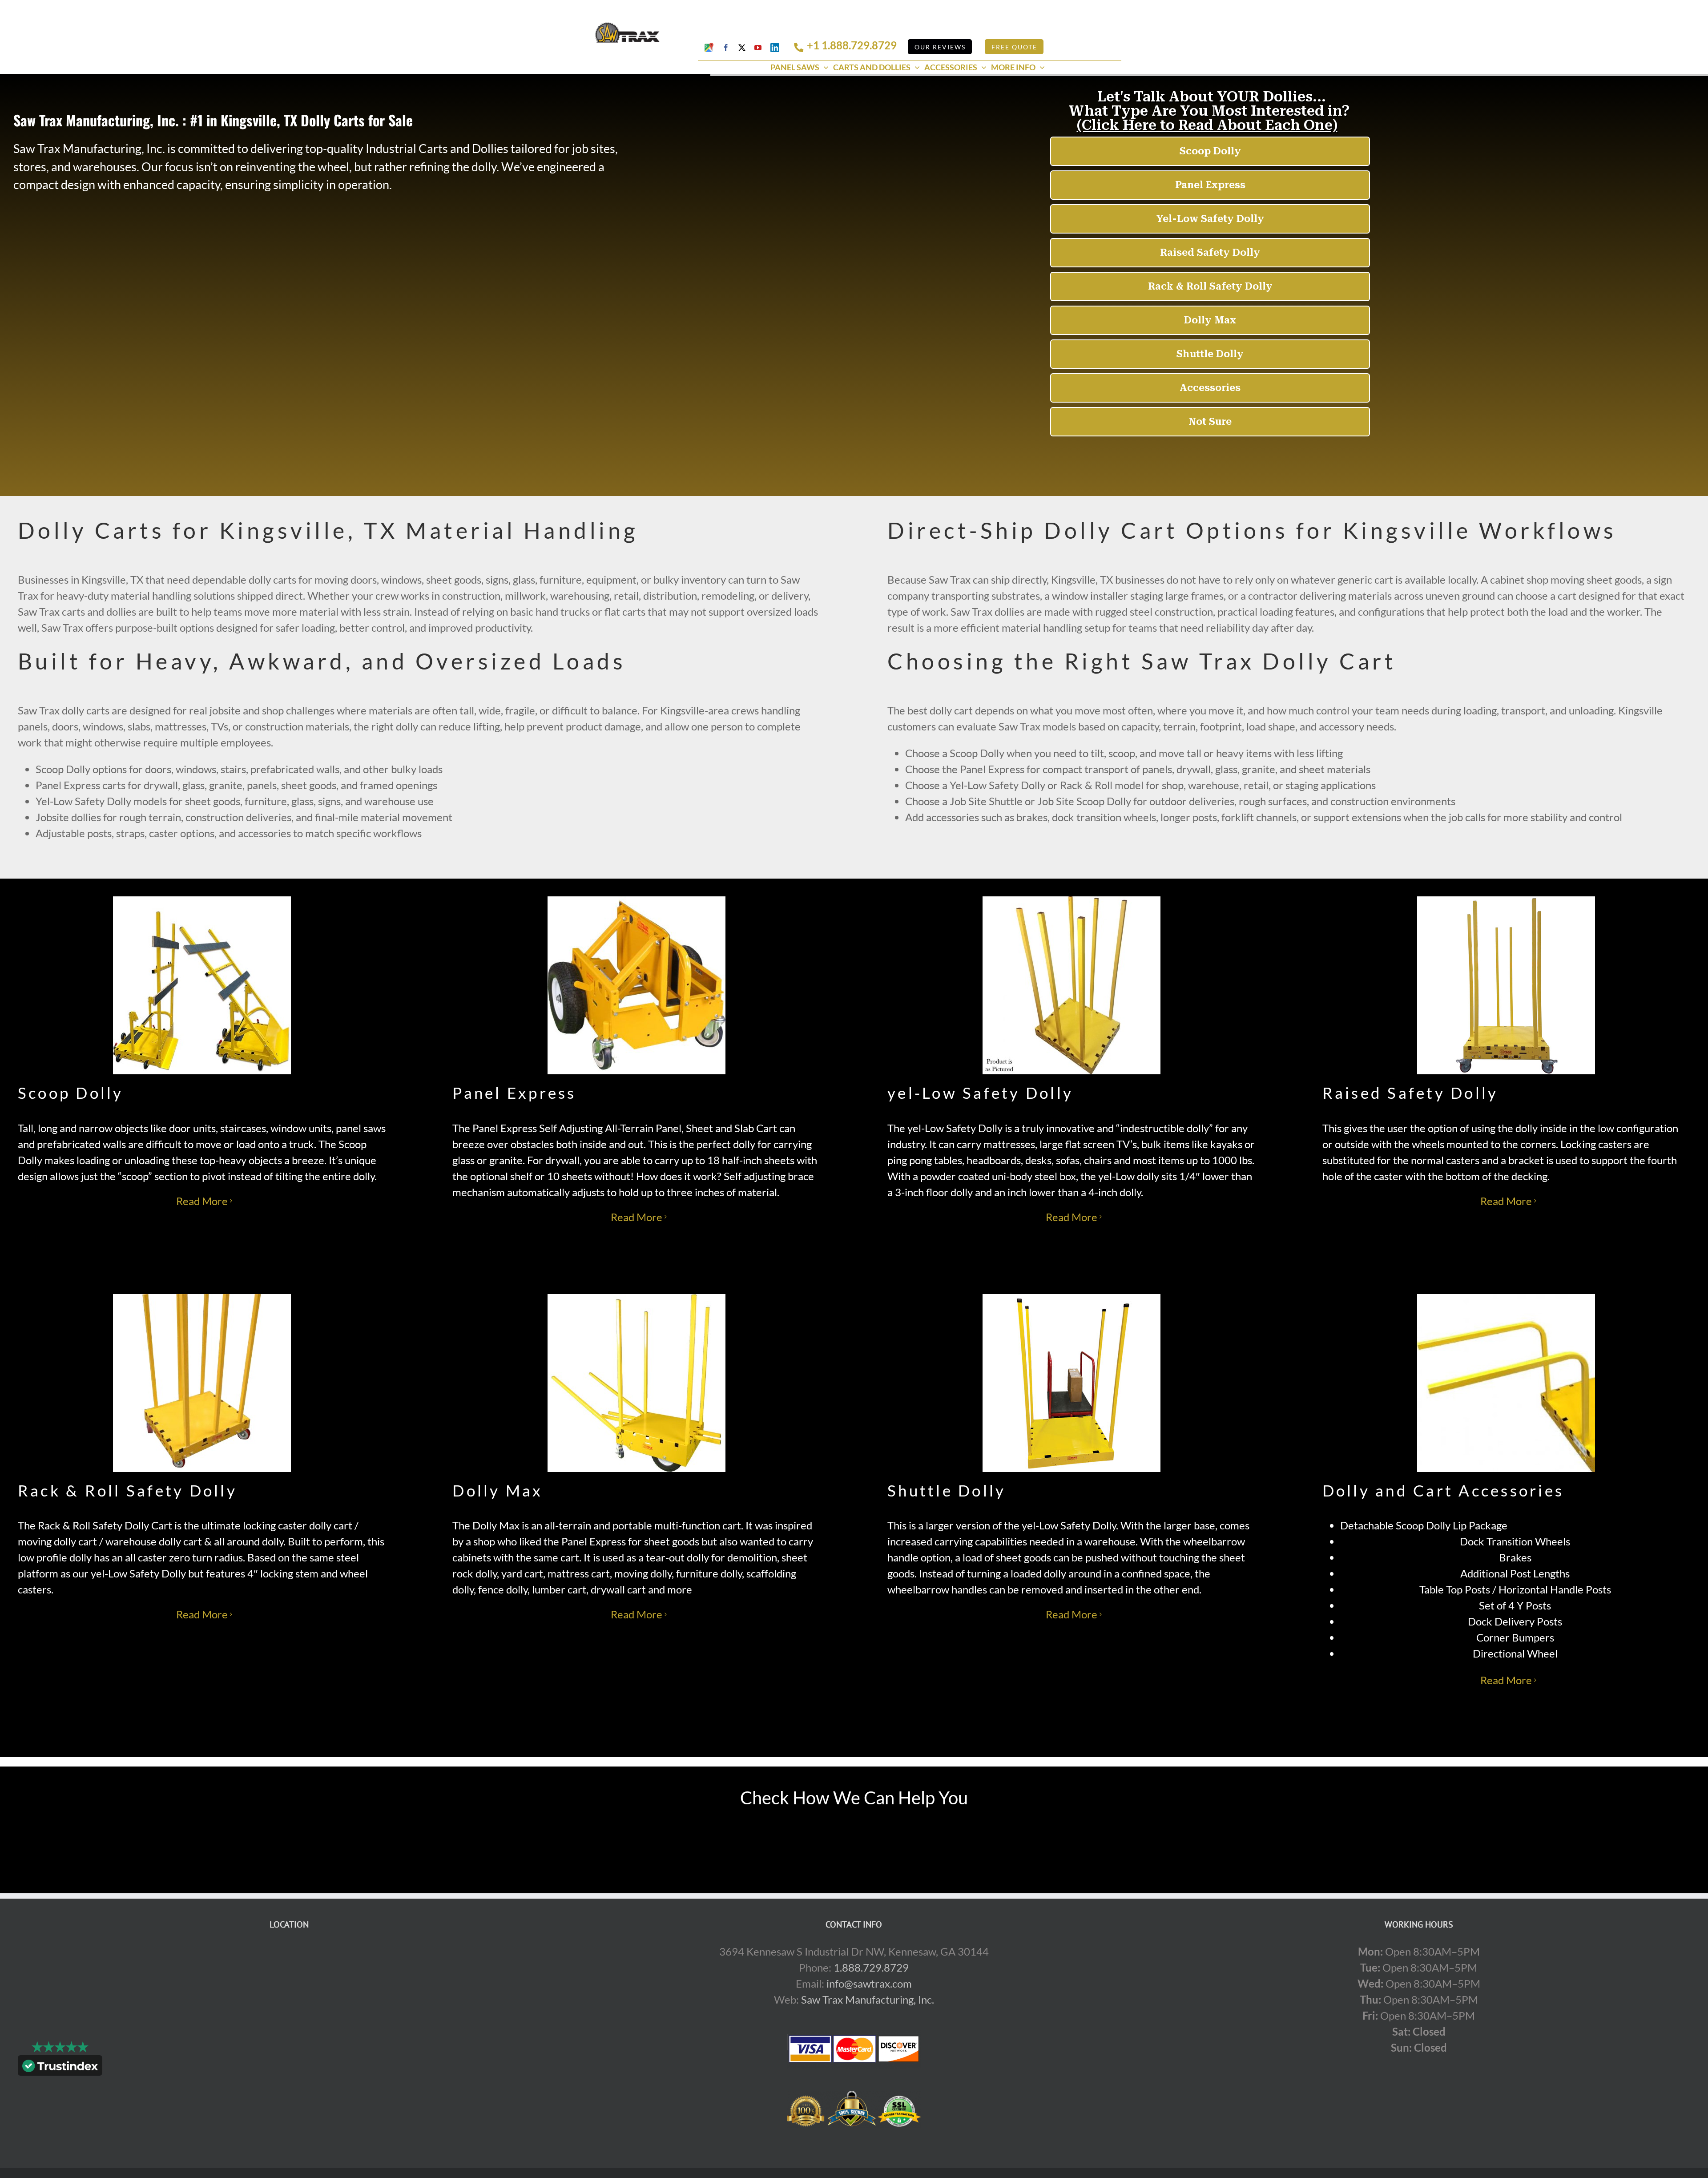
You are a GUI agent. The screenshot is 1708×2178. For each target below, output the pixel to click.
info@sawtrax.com (869, 1983)
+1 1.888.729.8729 (852, 45)
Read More (202, 1201)
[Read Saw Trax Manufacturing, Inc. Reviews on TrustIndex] (60, 2067)
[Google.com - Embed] (289, 2010)
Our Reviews (940, 47)
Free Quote (1014, 47)
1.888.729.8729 (871, 1967)
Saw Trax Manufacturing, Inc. (868, 1999)
